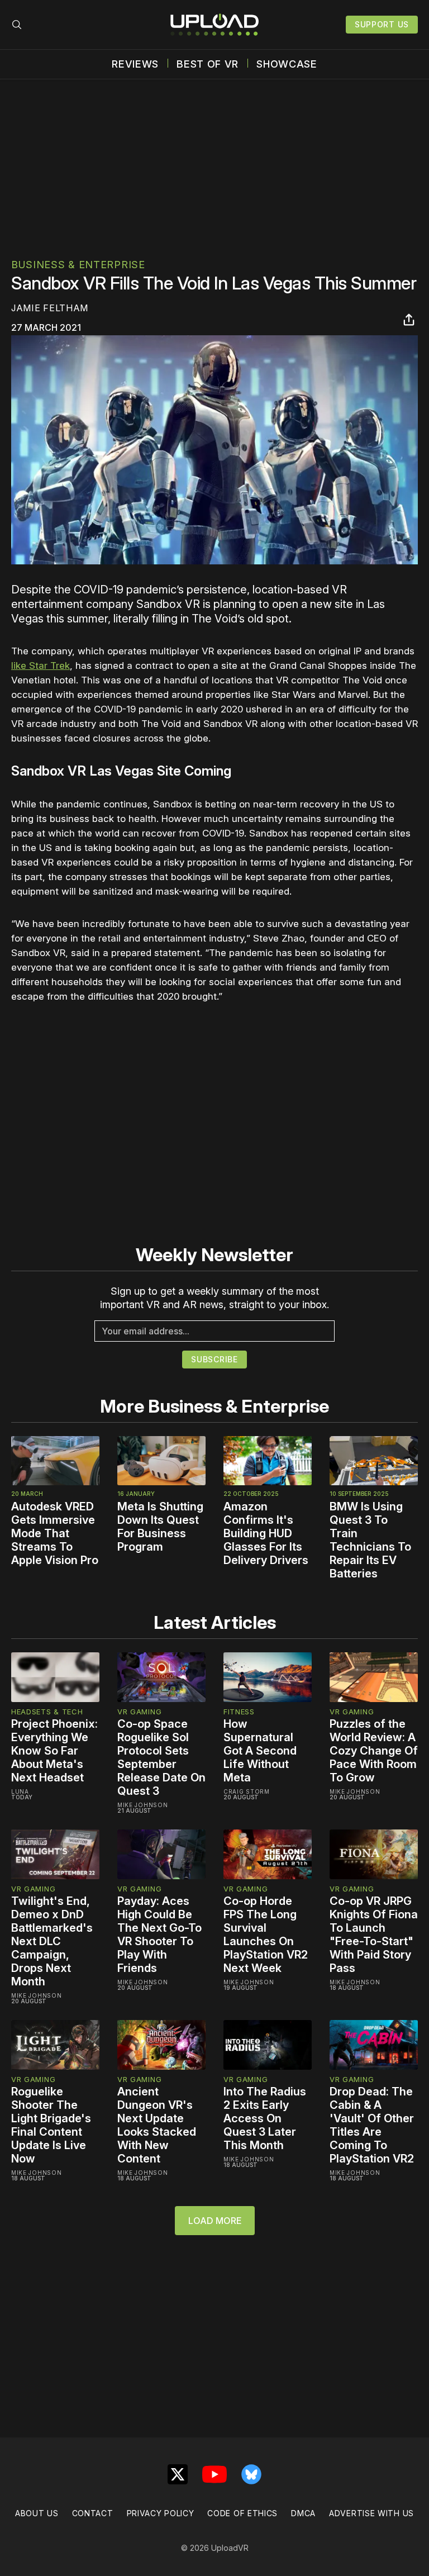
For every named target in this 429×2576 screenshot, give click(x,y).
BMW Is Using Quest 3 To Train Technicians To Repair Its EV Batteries (370, 1540)
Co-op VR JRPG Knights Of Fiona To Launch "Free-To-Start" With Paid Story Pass (374, 1935)
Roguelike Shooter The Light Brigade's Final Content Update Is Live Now (51, 2125)
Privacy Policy (161, 2513)
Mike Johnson (142, 1805)
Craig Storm (247, 1791)
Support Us (382, 24)
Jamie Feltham (50, 308)
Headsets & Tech (47, 1712)
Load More (215, 2221)
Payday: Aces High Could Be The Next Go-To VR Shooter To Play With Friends (159, 1935)
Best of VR (208, 64)
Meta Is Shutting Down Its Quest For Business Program (160, 1527)
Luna (20, 1791)
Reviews (135, 64)
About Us (37, 2513)
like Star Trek (40, 666)
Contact (93, 2513)
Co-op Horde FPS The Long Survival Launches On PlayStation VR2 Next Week (266, 1935)
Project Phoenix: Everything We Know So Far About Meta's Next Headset (54, 1751)
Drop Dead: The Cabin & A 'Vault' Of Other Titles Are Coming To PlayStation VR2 (372, 2125)
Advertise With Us (371, 2513)
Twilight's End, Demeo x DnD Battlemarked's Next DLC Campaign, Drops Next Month (52, 1941)
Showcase (287, 64)
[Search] (17, 25)
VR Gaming (139, 1712)
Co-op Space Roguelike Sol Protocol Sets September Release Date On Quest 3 (161, 1757)
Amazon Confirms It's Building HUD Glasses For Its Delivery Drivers (266, 1533)
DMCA (303, 2513)
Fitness (239, 1712)
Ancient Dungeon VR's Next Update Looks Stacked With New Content (157, 2125)
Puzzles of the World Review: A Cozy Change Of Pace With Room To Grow (374, 1751)
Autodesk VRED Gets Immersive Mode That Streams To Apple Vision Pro (55, 1533)
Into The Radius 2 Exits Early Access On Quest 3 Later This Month (265, 2118)
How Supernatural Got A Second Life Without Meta (260, 1751)
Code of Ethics (242, 2513)
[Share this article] (409, 320)
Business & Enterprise (78, 265)
